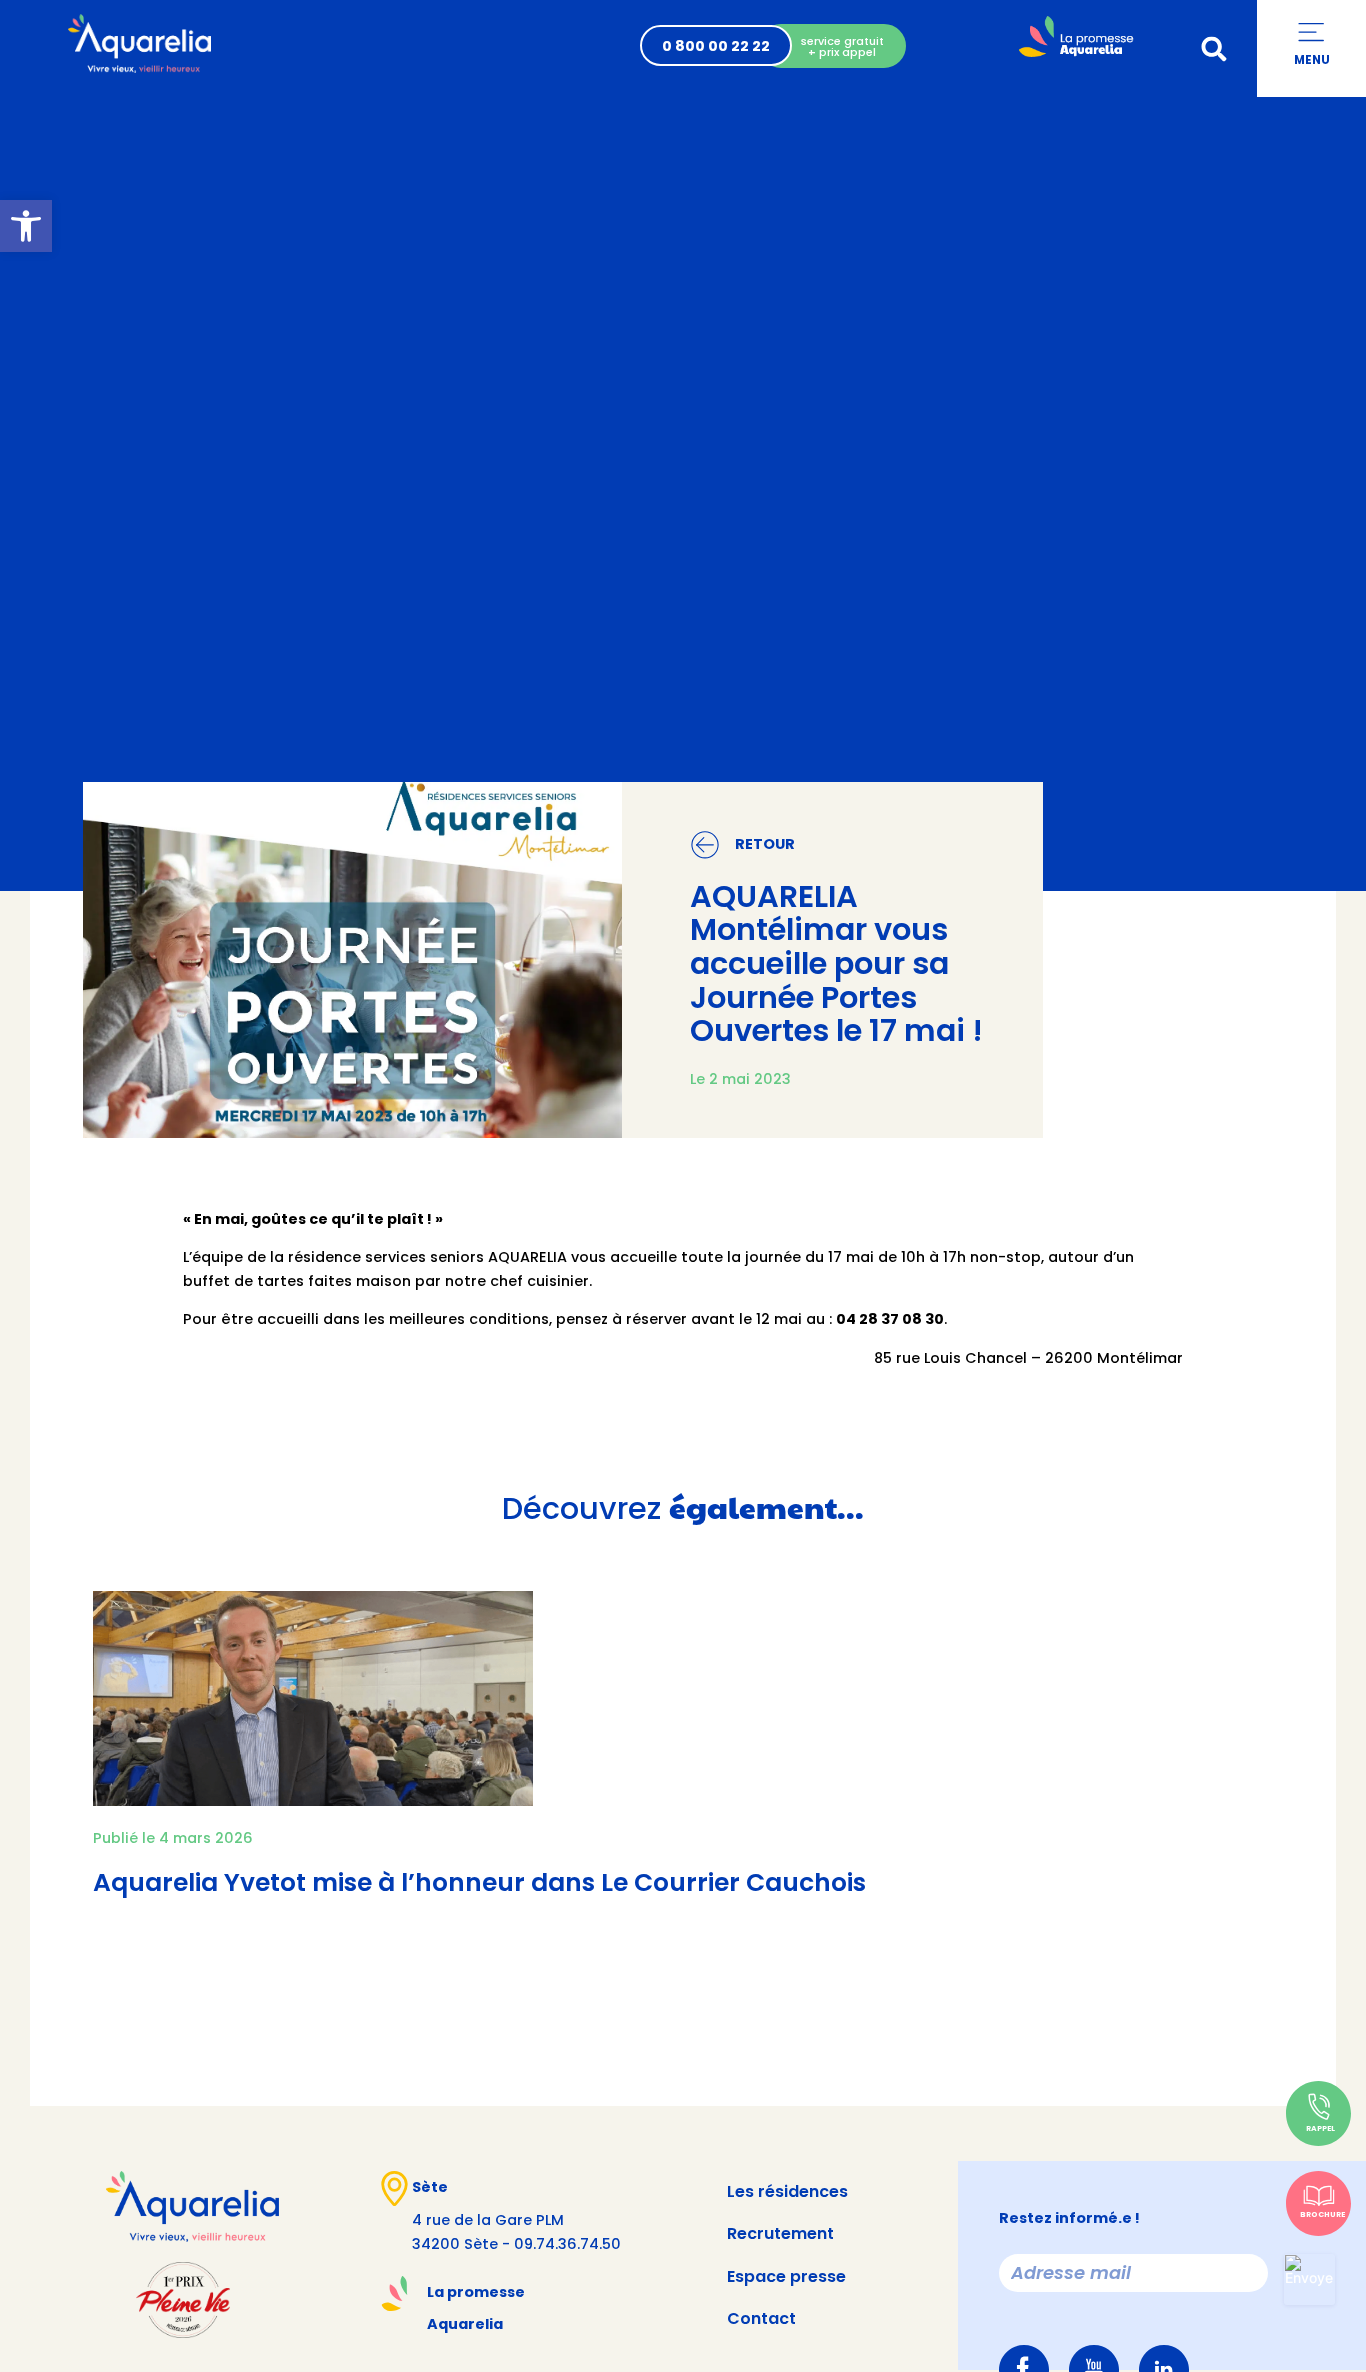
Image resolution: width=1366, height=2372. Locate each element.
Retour (765, 844)
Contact (761, 2318)
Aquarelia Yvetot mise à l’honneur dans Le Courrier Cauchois (479, 1882)
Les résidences (787, 2191)
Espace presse (786, 2276)
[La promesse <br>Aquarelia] (394, 2293)
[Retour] (705, 845)
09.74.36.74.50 (567, 2244)
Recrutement (780, 2233)
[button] (1214, 49)
